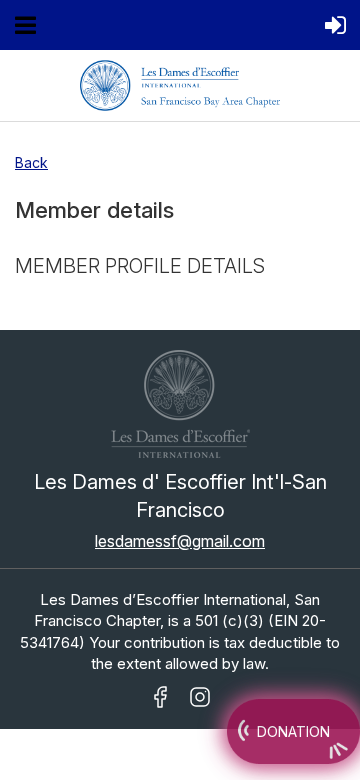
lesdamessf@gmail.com (180, 541)
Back (31, 162)
